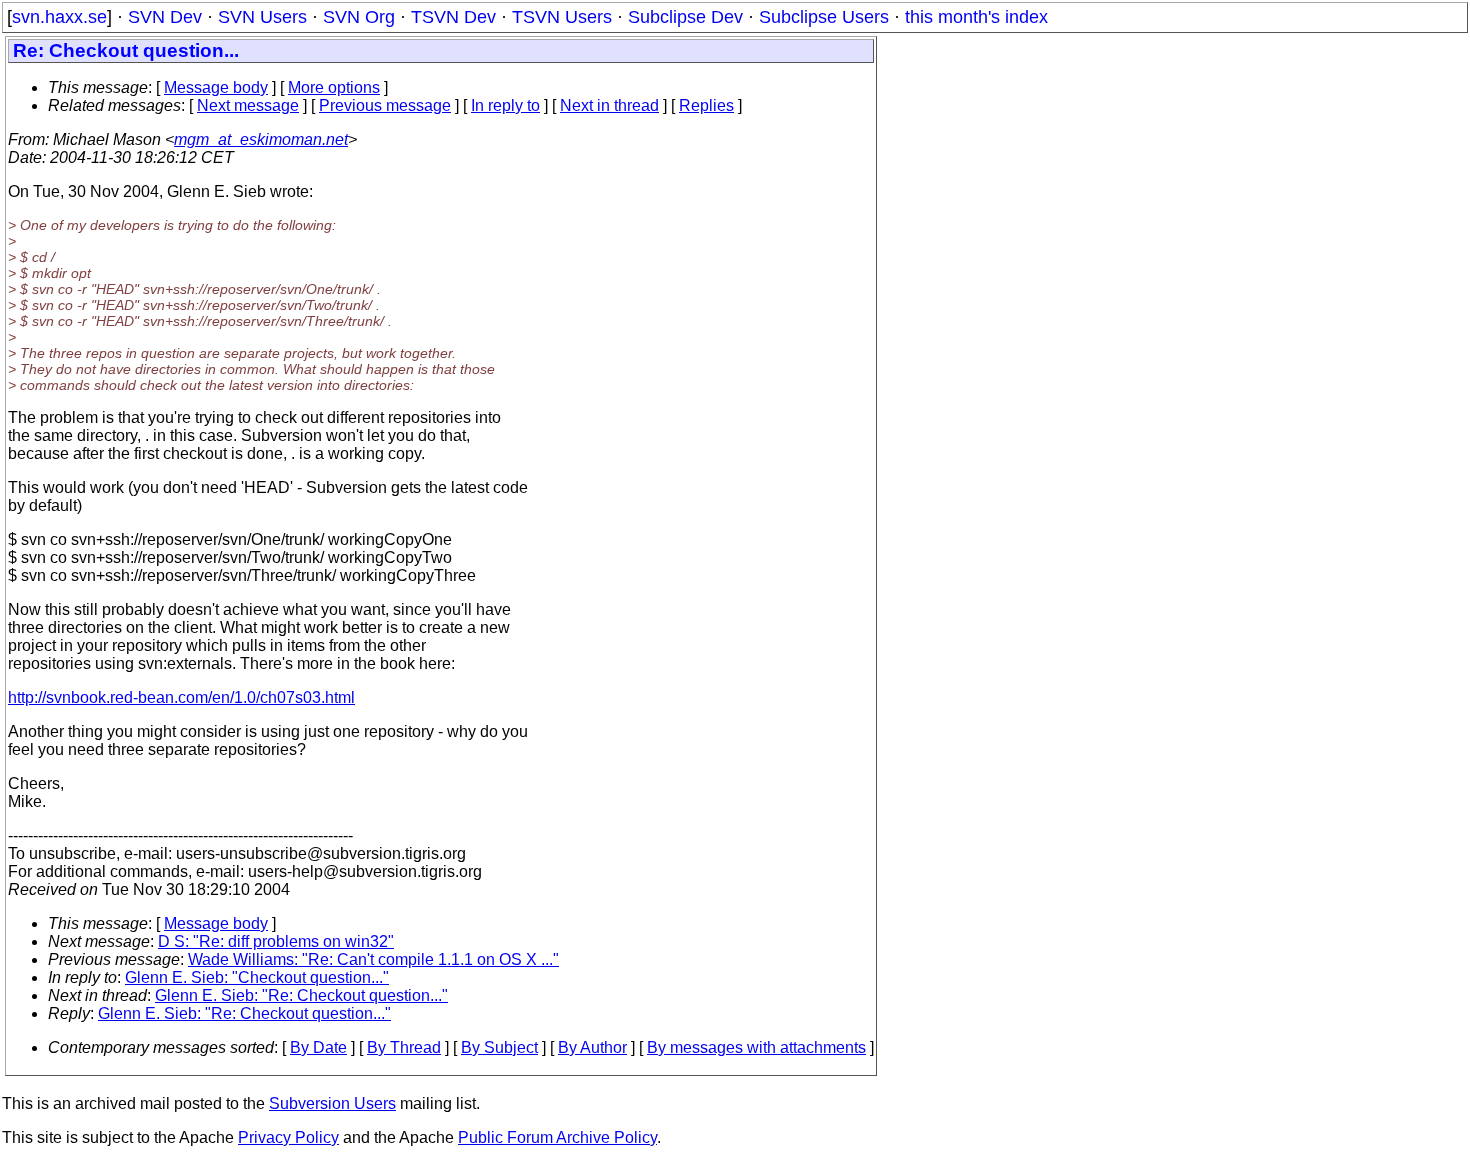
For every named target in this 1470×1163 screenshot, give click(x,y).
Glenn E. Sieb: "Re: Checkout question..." (301, 995)
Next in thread (609, 105)
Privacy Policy (288, 1137)
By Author (592, 1047)
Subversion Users (332, 1103)
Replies (706, 105)
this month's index (976, 17)
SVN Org (359, 17)
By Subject (499, 1047)
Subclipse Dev (685, 17)
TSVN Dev (453, 17)
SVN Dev (165, 17)
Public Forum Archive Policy (557, 1137)
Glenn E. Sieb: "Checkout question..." (257, 977)
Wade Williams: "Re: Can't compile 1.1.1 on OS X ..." (373, 959)
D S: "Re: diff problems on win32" (276, 941)
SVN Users (262, 17)
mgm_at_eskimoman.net (261, 139)
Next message (248, 105)
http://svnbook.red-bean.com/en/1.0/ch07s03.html (181, 697)
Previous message (385, 105)
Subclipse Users (824, 17)
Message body (216, 87)
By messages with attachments (756, 1047)
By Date (318, 1047)
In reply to (505, 105)
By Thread (404, 1047)
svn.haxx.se (59, 17)
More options (334, 87)
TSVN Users (562, 17)
